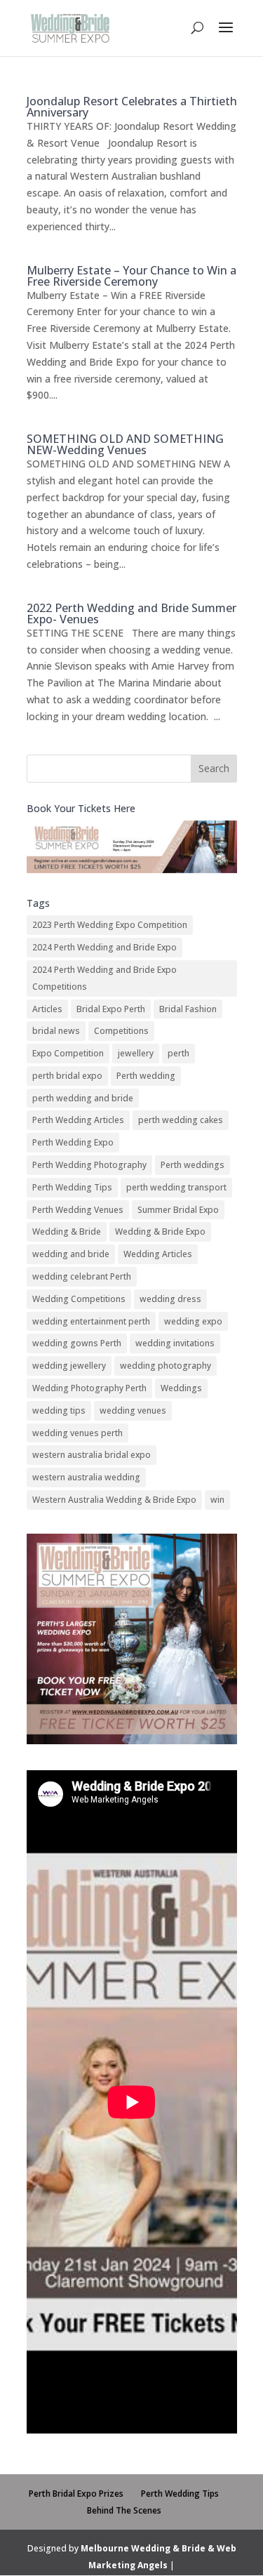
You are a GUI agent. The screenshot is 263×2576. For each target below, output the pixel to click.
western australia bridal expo (92, 1455)
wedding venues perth (77, 1433)
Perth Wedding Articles (78, 1120)
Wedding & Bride (67, 1231)
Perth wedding (146, 1076)
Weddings (181, 1388)
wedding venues (133, 1410)
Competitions (121, 1031)
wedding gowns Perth (77, 1343)
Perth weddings (193, 1165)
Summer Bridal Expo (178, 1210)
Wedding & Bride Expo (160, 1231)
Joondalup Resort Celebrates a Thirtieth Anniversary (132, 107)
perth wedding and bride (83, 1098)
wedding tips (59, 1410)
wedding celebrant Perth (82, 1276)
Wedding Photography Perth (89, 1388)
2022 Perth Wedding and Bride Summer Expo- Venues (131, 613)
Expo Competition (68, 1053)
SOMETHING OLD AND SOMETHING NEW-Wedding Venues (125, 444)
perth (178, 1053)
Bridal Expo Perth (111, 1009)
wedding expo (193, 1321)
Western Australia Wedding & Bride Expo (114, 1500)
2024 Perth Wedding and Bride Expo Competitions (104, 978)
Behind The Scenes (124, 2510)
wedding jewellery (69, 1366)
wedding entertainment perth (91, 1321)
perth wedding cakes (181, 1120)
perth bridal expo (67, 1076)
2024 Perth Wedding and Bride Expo (104, 947)
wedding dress (170, 1299)
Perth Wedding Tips (72, 1187)
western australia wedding (86, 1477)
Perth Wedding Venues (78, 1210)
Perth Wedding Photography (89, 1165)
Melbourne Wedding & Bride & (149, 2548)
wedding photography (166, 1366)
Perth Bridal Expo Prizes (76, 2494)
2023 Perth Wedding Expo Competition (110, 925)
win (217, 1500)
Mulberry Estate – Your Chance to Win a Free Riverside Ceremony (131, 276)
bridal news (56, 1031)
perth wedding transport (176, 1187)
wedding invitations (175, 1343)
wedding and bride (71, 1254)
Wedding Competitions (79, 1299)
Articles (47, 1009)
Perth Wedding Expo (73, 1142)
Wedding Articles (158, 1254)
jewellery (136, 1053)
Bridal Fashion (188, 1009)
